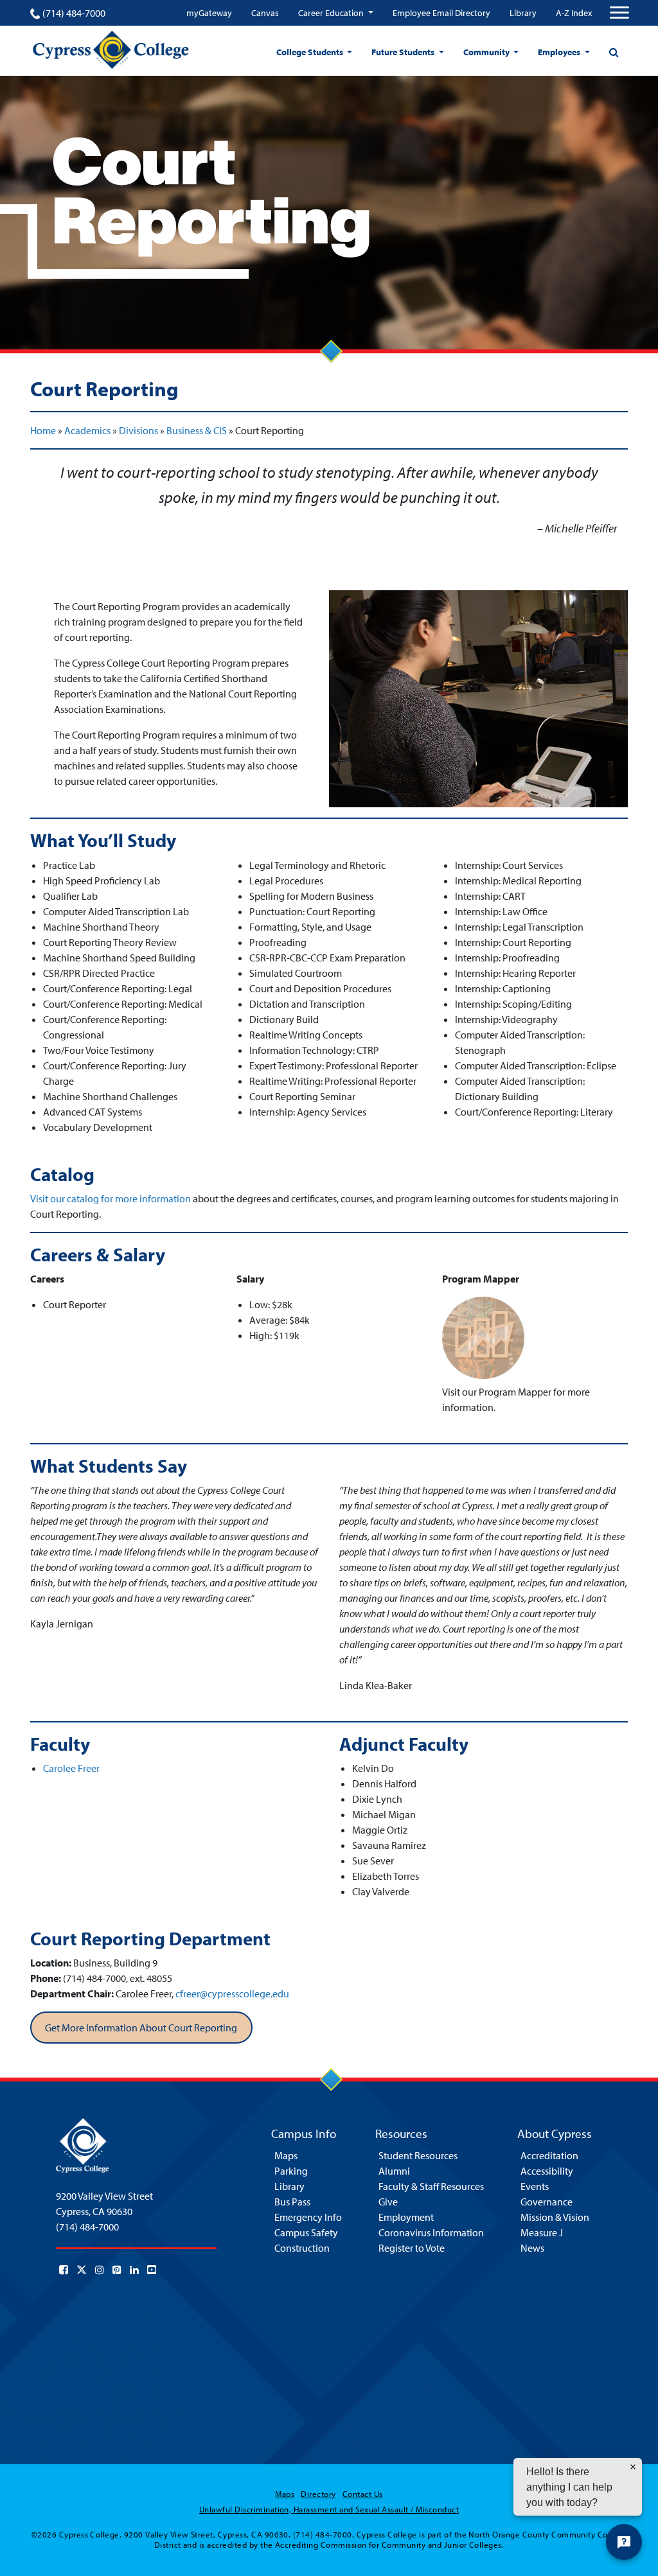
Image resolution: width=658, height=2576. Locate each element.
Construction (302, 2248)
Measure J (542, 2232)
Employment (406, 2217)
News (532, 2248)
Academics (87, 430)
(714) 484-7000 (74, 13)
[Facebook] (64, 2270)
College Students (311, 52)
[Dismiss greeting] (633, 2467)
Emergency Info (308, 2217)
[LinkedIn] (134, 2270)
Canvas (265, 13)
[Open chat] (624, 2542)
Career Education (332, 13)
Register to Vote (412, 2248)
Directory (318, 2494)
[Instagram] (100, 2270)
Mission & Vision (555, 2217)
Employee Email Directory (441, 13)
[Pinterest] (117, 2270)
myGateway (209, 13)
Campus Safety (306, 2232)
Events (535, 2186)
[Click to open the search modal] (614, 52)
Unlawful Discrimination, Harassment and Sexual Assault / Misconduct (329, 2509)
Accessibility (547, 2171)
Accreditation (549, 2155)
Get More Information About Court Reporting (141, 2028)
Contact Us (363, 2494)
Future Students (404, 52)
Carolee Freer (71, 1768)
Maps (286, 2155)
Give (388, 2202)
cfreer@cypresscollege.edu (232, 1993)
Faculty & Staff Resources (431, 2186)
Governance (547, 2202)
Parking (291, 2171)
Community (487, 52)
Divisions (138, 430)
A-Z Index (574, 13)
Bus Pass (292, 2202)
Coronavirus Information (431, 2232)
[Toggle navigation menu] (619, 13)
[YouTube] (152, 2270)
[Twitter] (82, 2270)
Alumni (394, 2171)
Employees (560, 52)
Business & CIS (197, 430)
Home (43, 430)
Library (523, 13)
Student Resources (418, 2155)
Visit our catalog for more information (111, 1198)
